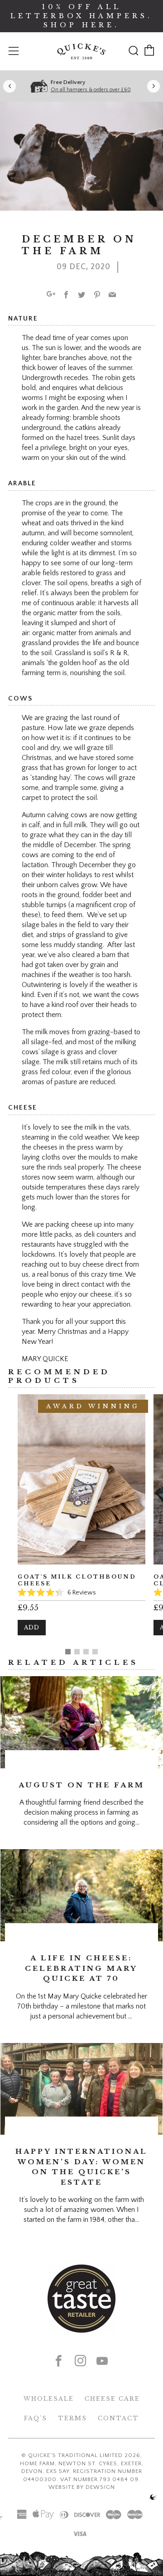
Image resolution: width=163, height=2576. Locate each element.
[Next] (153, 86)
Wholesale (49, 2399)
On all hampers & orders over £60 (91, 90)
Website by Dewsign (82, 2487)
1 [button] (68, 1652)
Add (32, 1627)
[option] (81, 1522)
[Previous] (10, 86)
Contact (118, 2418)
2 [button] (77, 1652)
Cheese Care (112, 2399)
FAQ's (36, 2418)
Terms (72, 2418)
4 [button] (95, 1652)
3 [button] (86, 1652)
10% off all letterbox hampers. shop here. (81, 16)
